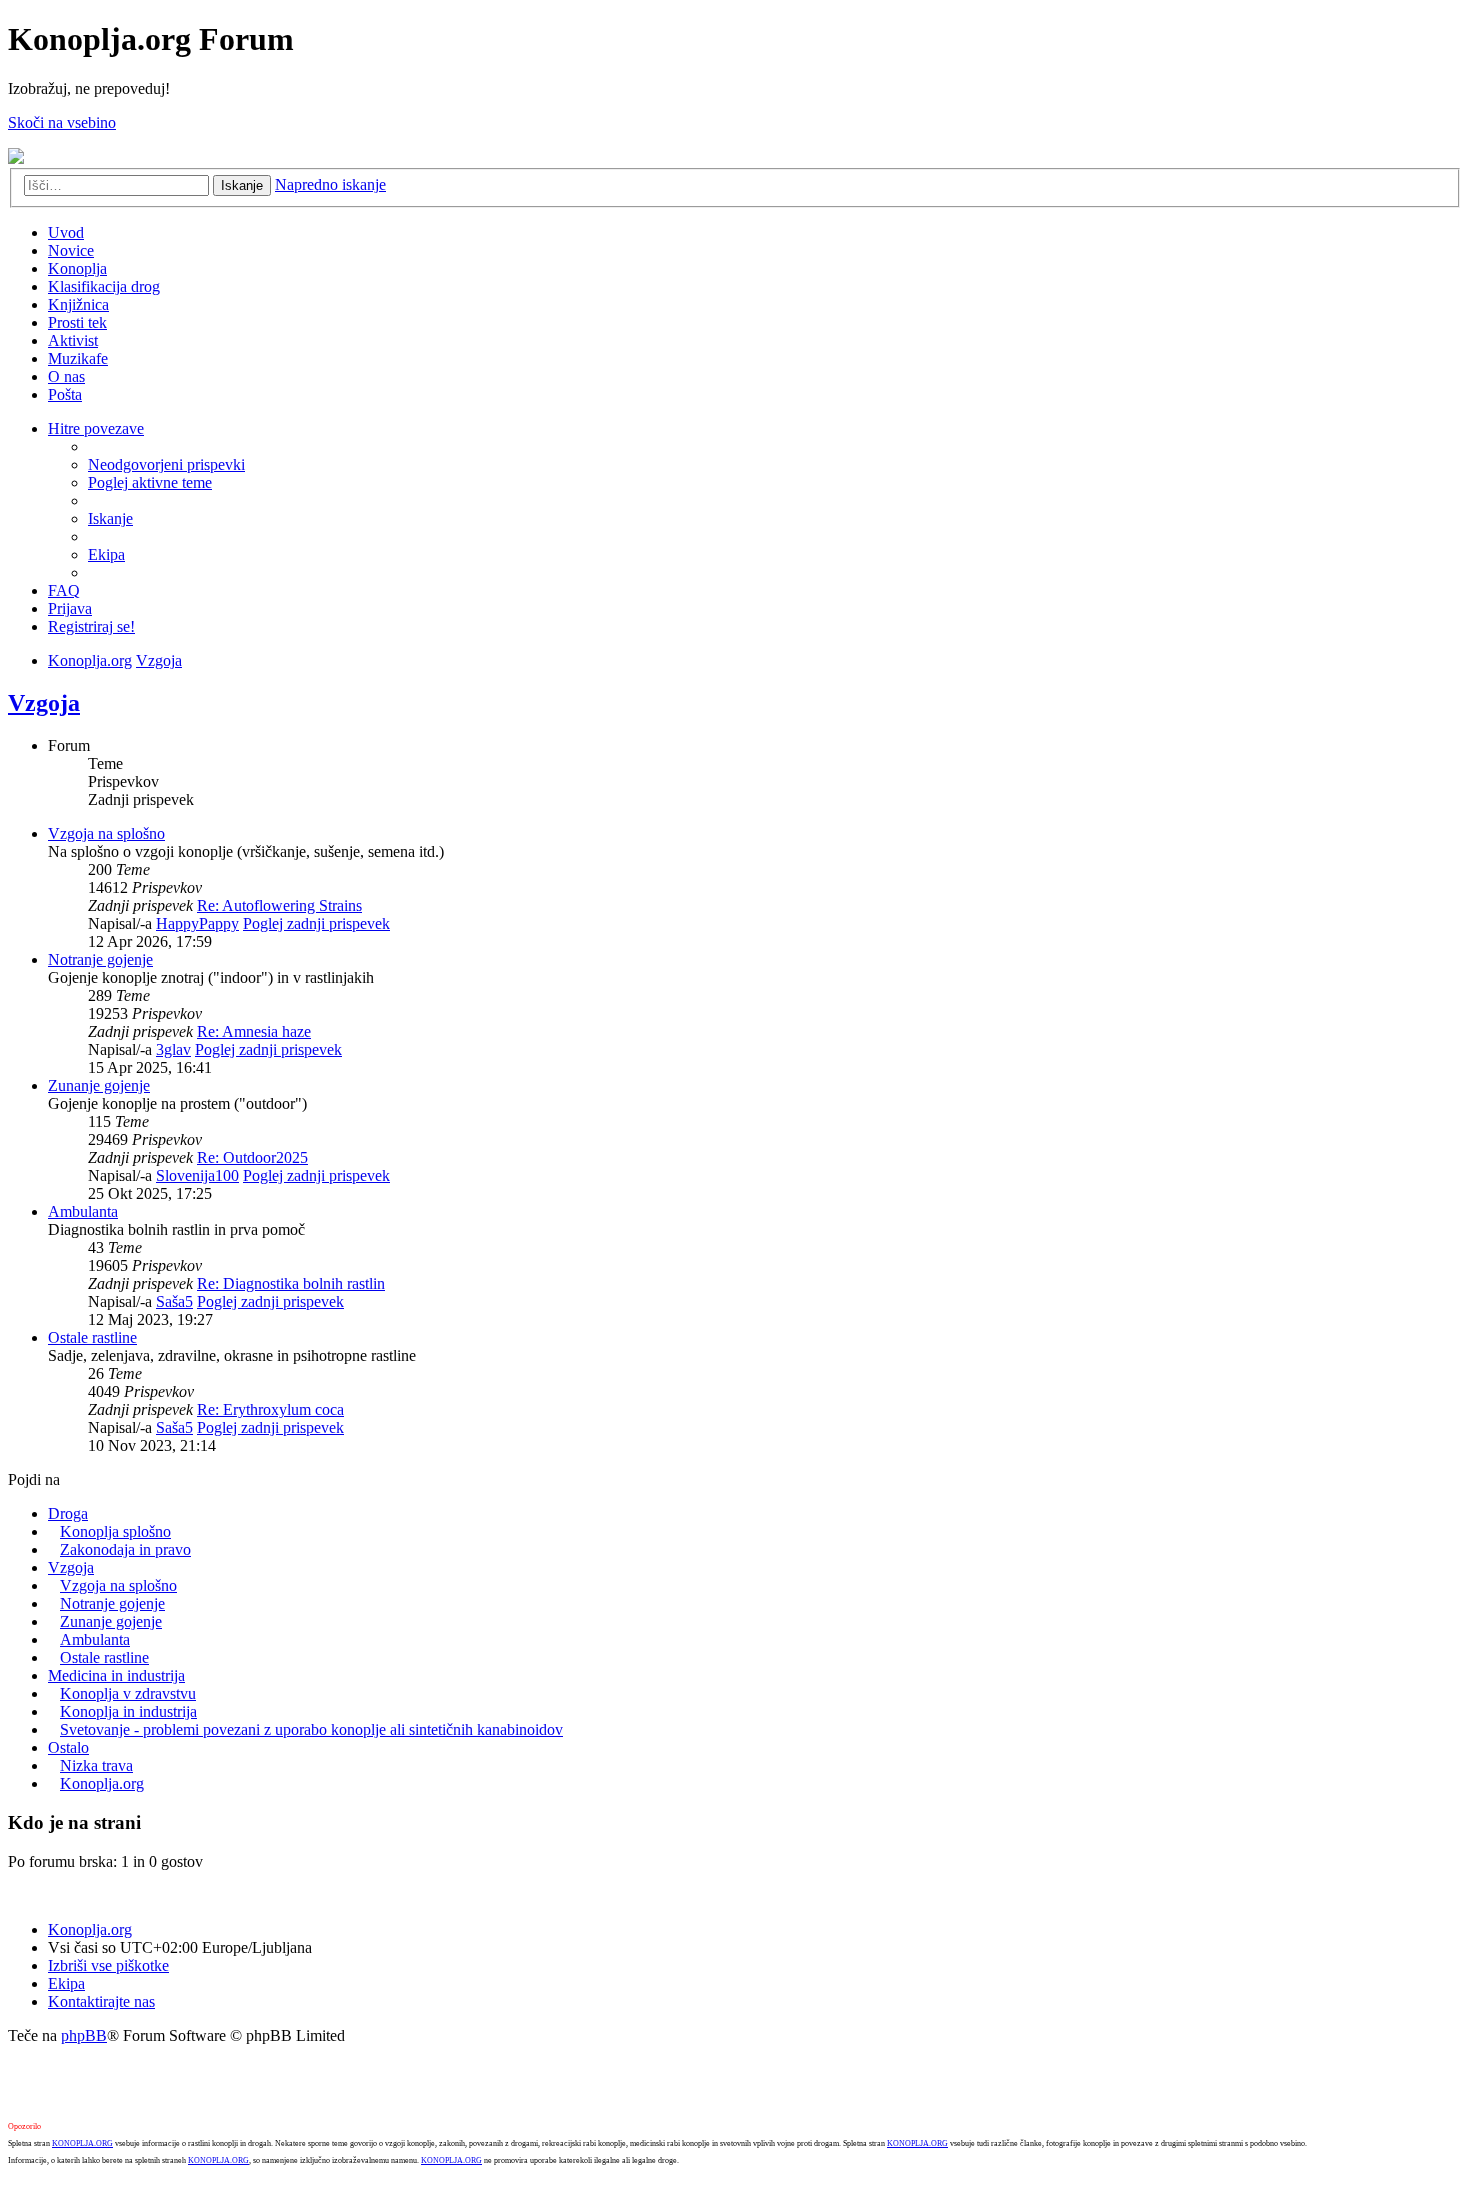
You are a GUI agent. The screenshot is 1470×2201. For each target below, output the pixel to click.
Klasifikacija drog (104, 286)
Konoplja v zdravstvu (128, 1693)
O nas (66, 376)
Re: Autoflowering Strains (279, 905)
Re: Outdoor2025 (252, 1157)
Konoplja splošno (115, 1531)
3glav (173, 1049)
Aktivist (73, 340)
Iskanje (242, 185)
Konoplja (77, 268)
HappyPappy (197, 923)
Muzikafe (78, 358)
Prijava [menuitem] (70, 608)
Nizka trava (96, 1765)
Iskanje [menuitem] (110, 518)
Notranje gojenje (100, 959)
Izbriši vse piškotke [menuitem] (108, 1965)
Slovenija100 (197, 1175)
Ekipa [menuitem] (106, 554)
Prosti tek (77, 322)
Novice (71, 250)
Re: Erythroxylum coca (270, 1409)
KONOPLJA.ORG (82, 2143)
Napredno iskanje (330, 184)
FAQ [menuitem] (64, 590)
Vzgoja (159, 660)
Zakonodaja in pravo (125, 1549)
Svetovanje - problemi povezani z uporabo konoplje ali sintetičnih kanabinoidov (311, 1729)
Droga (68, 1513)
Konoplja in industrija (128, 1711)
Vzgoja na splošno (106, 833)
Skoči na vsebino (62, 122)
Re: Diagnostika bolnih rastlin (291, 1283)
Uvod (66, 232)
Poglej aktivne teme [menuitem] (150, 482)
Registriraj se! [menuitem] (91, 626)
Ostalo (68, 1747)
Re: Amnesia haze (254, 1031)
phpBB (84, 2035)
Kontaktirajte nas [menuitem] (101, 2001)
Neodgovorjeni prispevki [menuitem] (166, 464)
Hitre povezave (96, 428)
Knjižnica (78, 304)
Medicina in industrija (116, 1675)
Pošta (65, 394)
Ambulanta (83, 1211)
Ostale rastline (92, 1337)
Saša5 (174, 1301)
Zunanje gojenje (99, 1085)
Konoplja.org (90, 660)
